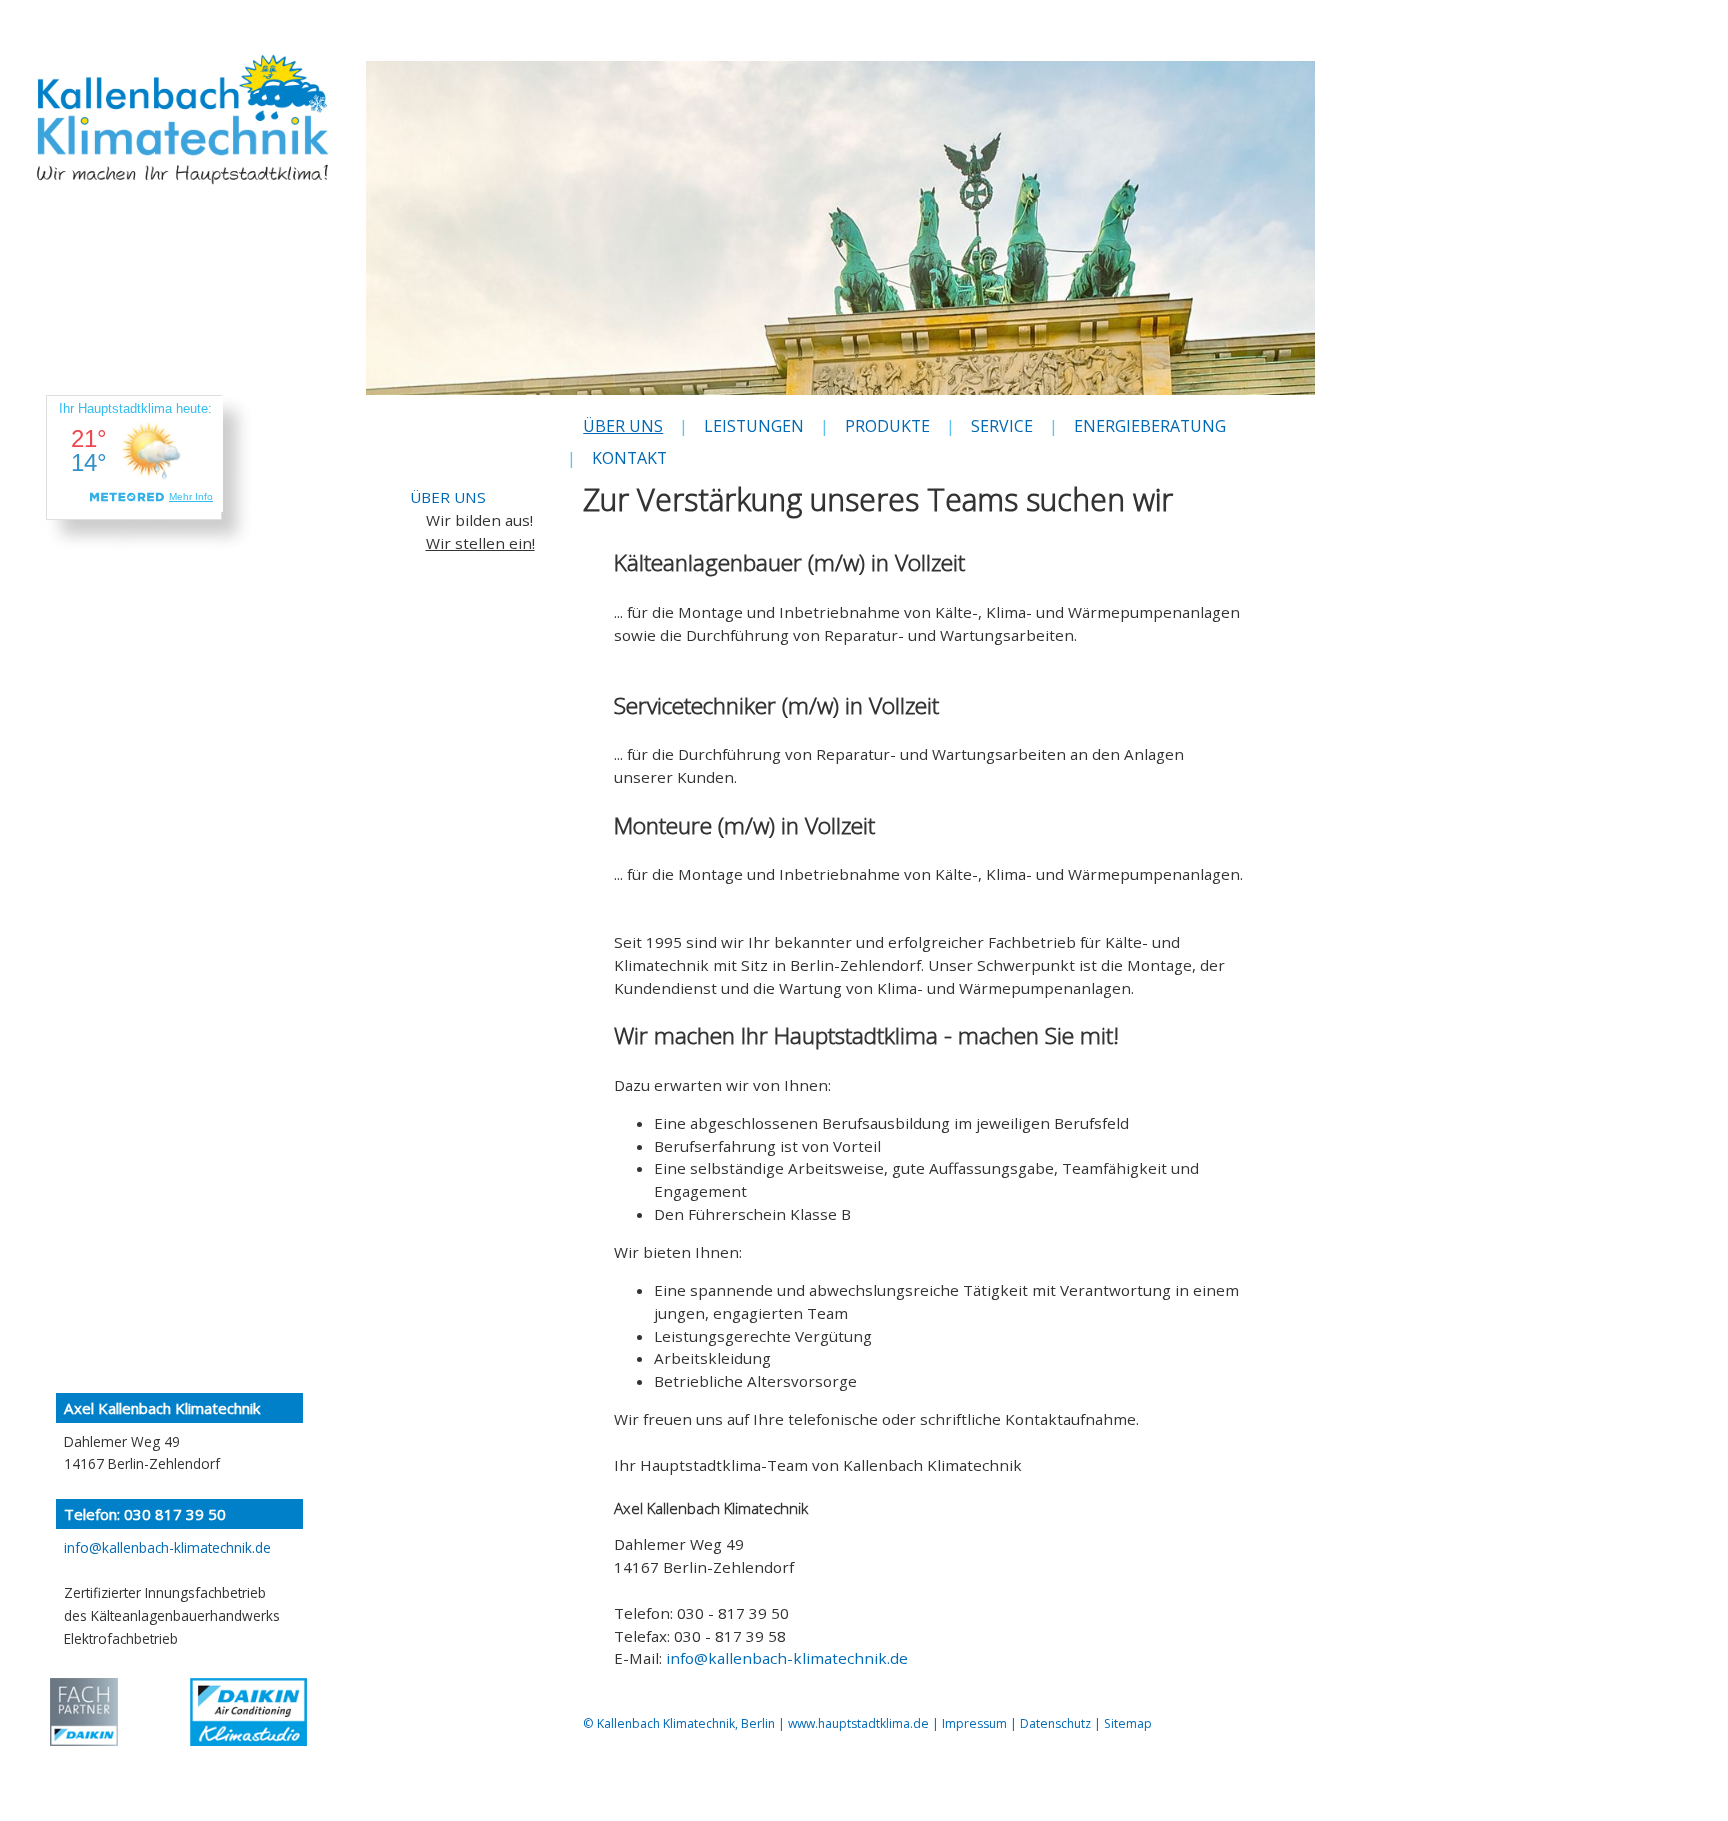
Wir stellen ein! (480, 543)
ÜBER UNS (448, 497)
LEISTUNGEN (754, 426)
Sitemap (1128, 1723)
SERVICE (1002, 426)
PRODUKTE (887, 426)
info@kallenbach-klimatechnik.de (787, 1658)
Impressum (974, 1723)
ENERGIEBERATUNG (1150, 426)
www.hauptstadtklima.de (858, 1723)
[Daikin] (84, 1712)
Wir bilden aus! (479, 520)
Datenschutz (1055, 1723)
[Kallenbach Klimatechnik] (182, 160)
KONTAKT (629, 458)
